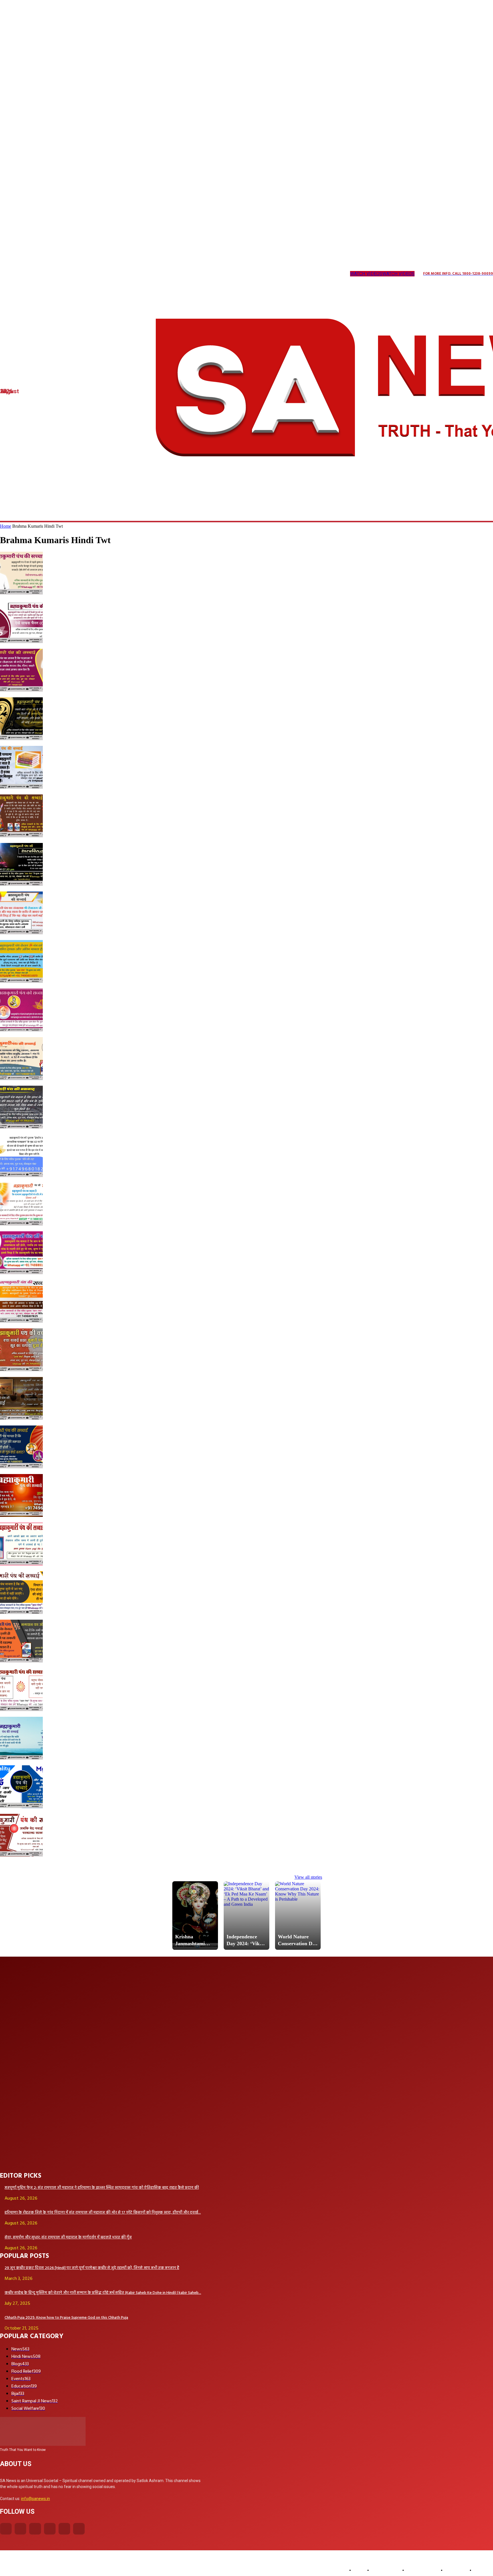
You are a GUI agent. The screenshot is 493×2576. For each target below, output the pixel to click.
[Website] (84, 274)
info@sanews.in (36, 2499)
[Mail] (49, 274)
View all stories (308, 1877)
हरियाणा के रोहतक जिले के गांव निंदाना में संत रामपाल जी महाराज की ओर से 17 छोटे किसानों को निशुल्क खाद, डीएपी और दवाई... (103, 2213)
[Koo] (26, 274)
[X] (72, 274)
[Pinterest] (60, 274)
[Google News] (107, 274)
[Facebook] (6, 2529)
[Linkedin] (37, 274)
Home (6, 526)
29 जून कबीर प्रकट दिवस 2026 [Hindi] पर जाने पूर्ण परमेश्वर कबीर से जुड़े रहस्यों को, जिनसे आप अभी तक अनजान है (92, 2268)
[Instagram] (14, 274)
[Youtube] (95, 274)
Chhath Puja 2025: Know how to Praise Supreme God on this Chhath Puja (66, 2318)
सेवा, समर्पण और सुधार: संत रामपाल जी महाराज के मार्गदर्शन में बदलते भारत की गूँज (68, 2237)
